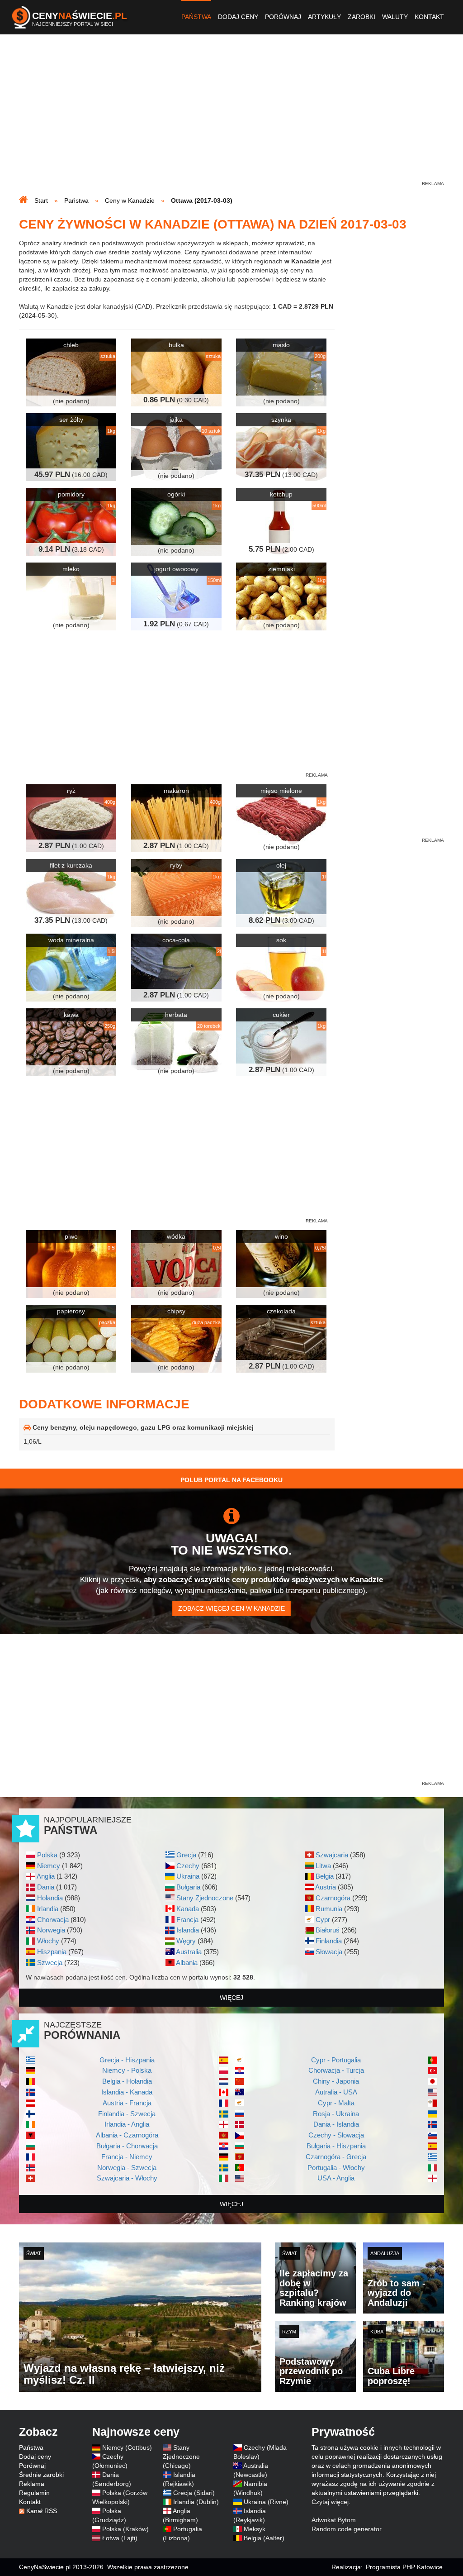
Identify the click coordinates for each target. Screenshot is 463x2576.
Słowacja (329, 1952)
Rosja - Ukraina (336, 2114)
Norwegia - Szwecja (127, 2168)
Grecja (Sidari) (194, 2493)
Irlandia (48, 1909)
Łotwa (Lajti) (120, 2538)
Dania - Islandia (336, 2124)
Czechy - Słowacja (336, 2135)
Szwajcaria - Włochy (127, 2178)
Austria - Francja (127, 2103)
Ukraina (188, 1876)
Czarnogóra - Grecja (336, 2157)
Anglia (46, 1876)
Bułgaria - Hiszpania (336, 2146)
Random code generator (347, 2529)
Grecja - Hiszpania (127, 2060)
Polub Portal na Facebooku (231, 1480)
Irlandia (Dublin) (196, 2502)
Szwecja (50, 1963)
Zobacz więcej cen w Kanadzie (231, 1608)
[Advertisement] (231, 116)
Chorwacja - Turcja (336, 2070)
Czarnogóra (333, 1898)
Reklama (32, 2484)
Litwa (323, 1866)
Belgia (325, 1876)
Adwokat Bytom (334, 2520)
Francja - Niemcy (127, 2157)
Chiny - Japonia (336, 2081)
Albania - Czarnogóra (127, 2135)
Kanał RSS (42, 2511)
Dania (46, 1887)
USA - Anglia (336, 2178)
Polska (47, 1855)
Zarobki (361, 17)
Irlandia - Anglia (127, 2124)
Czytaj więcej (330, 2502)
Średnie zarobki (41, 2475)
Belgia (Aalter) (264, 2538)
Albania (187, 1963)
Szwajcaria (332, 1855)
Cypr (323, 1920)
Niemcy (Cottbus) (127, 2447)
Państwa (196, 17)
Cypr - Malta (336, 2103)
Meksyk (255, 2529)
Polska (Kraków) (125, 2529)
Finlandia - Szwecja (127, 2114)
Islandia (188, 1930)
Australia (189, 1952)
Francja (187, 1920)
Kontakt (429, 17)
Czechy (188, 1866)
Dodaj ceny (238, 17)
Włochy (48, 1941)
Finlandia (329, 1941)
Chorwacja (53, 1920)
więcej (231, 1998)
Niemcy (49, 1866)
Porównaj (283, 17)
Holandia (50, 1898)
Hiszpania (52, 1952)
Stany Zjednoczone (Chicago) (181, 2457)
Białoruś (328, 1930)
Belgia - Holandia (127, 2081)
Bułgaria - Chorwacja (127, 2146)
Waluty (395, 17)
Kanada (188, 1909)
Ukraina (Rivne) (266, 2502)
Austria (326, 1887)
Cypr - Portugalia (336, 2060)
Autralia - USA (336, 2092)
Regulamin (34, 2493)
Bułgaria (188, 1887)
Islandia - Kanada (127, 2092)
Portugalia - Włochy (336, 2168)
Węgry (186, 1941)
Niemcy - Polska (127, 2070)
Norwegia (51, 1930)
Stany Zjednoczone (205, 1898)
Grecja (186, 1855)
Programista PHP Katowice (404, 2567)
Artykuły (324, 17)
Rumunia (329, 1909)
